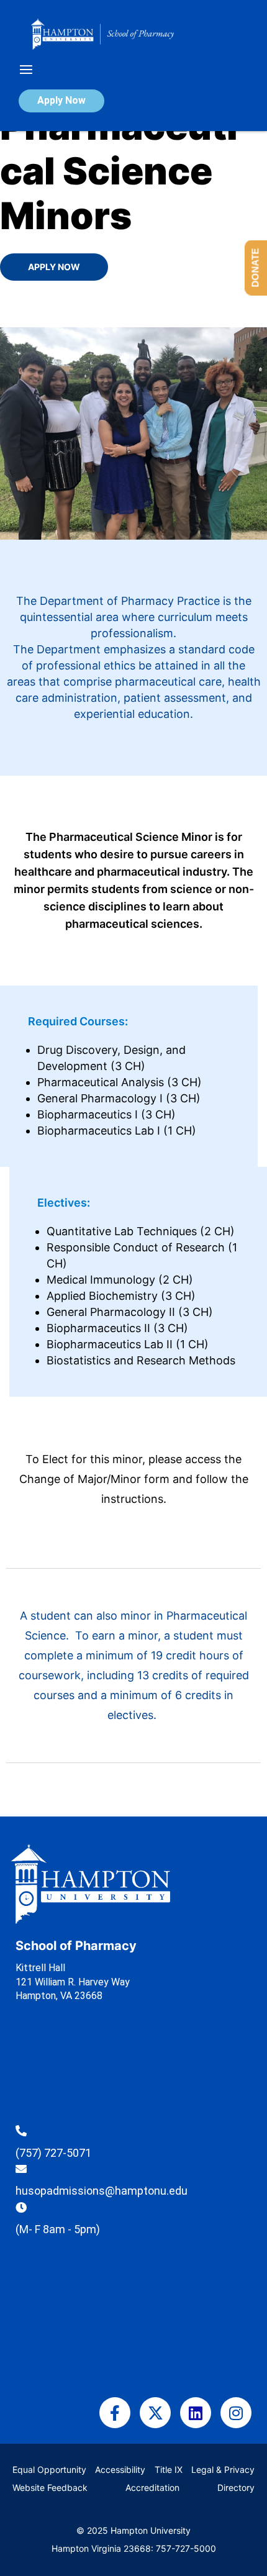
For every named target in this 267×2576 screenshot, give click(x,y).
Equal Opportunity (49, 2469)
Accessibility (120, 2469)
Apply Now (61, 100)
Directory (236, 2488)
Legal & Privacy (223, 2469)
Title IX (169, 2469)
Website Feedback (50, 2488)
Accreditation (152, 2488)
